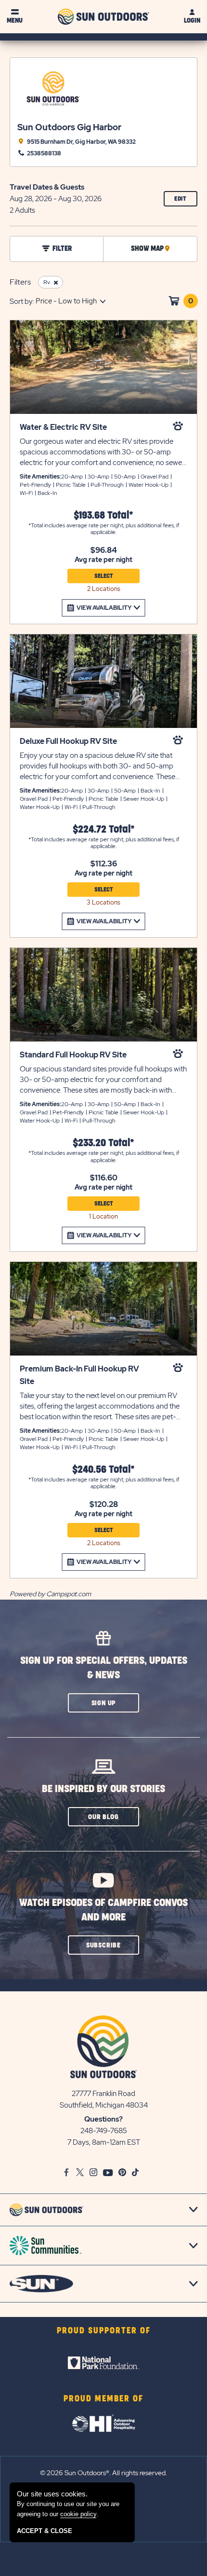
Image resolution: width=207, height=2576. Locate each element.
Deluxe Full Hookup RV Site (68, 741)
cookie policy (78, 2514)
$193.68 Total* (103, 515)
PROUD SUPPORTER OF (104, 2331)
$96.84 (104, 550)
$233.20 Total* (103, 1143)
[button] (103, 1703)
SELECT (104, 576)
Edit (186, 201)
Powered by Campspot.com (50, 1594)
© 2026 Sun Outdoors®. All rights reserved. (103, 2473)
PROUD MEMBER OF (103, 2399)
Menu (15, 21)
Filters (20, 282)
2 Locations (104, 589)
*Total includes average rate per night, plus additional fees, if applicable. (104, 529)
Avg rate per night (103, 560)
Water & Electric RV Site (63, 427)
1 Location (103, 1216)
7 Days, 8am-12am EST (104, 2142)
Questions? (103, 2119)
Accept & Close (45, 2531)
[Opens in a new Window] (103, 2363)
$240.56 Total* (103, 1470)
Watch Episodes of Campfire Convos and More (103, 1910)
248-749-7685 (104, 2131)
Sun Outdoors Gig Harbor (69, 127)
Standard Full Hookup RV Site (73, 1055)
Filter (62, 249)
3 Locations (103, 902)
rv (47, 282)
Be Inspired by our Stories (103, 1789)
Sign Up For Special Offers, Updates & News (104, 1668)
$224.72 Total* (104, 829)
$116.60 (104, 1178)
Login (192, 21)
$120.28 (104, 1505)
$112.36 (104, 864)
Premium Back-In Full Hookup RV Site (79, 1375)
